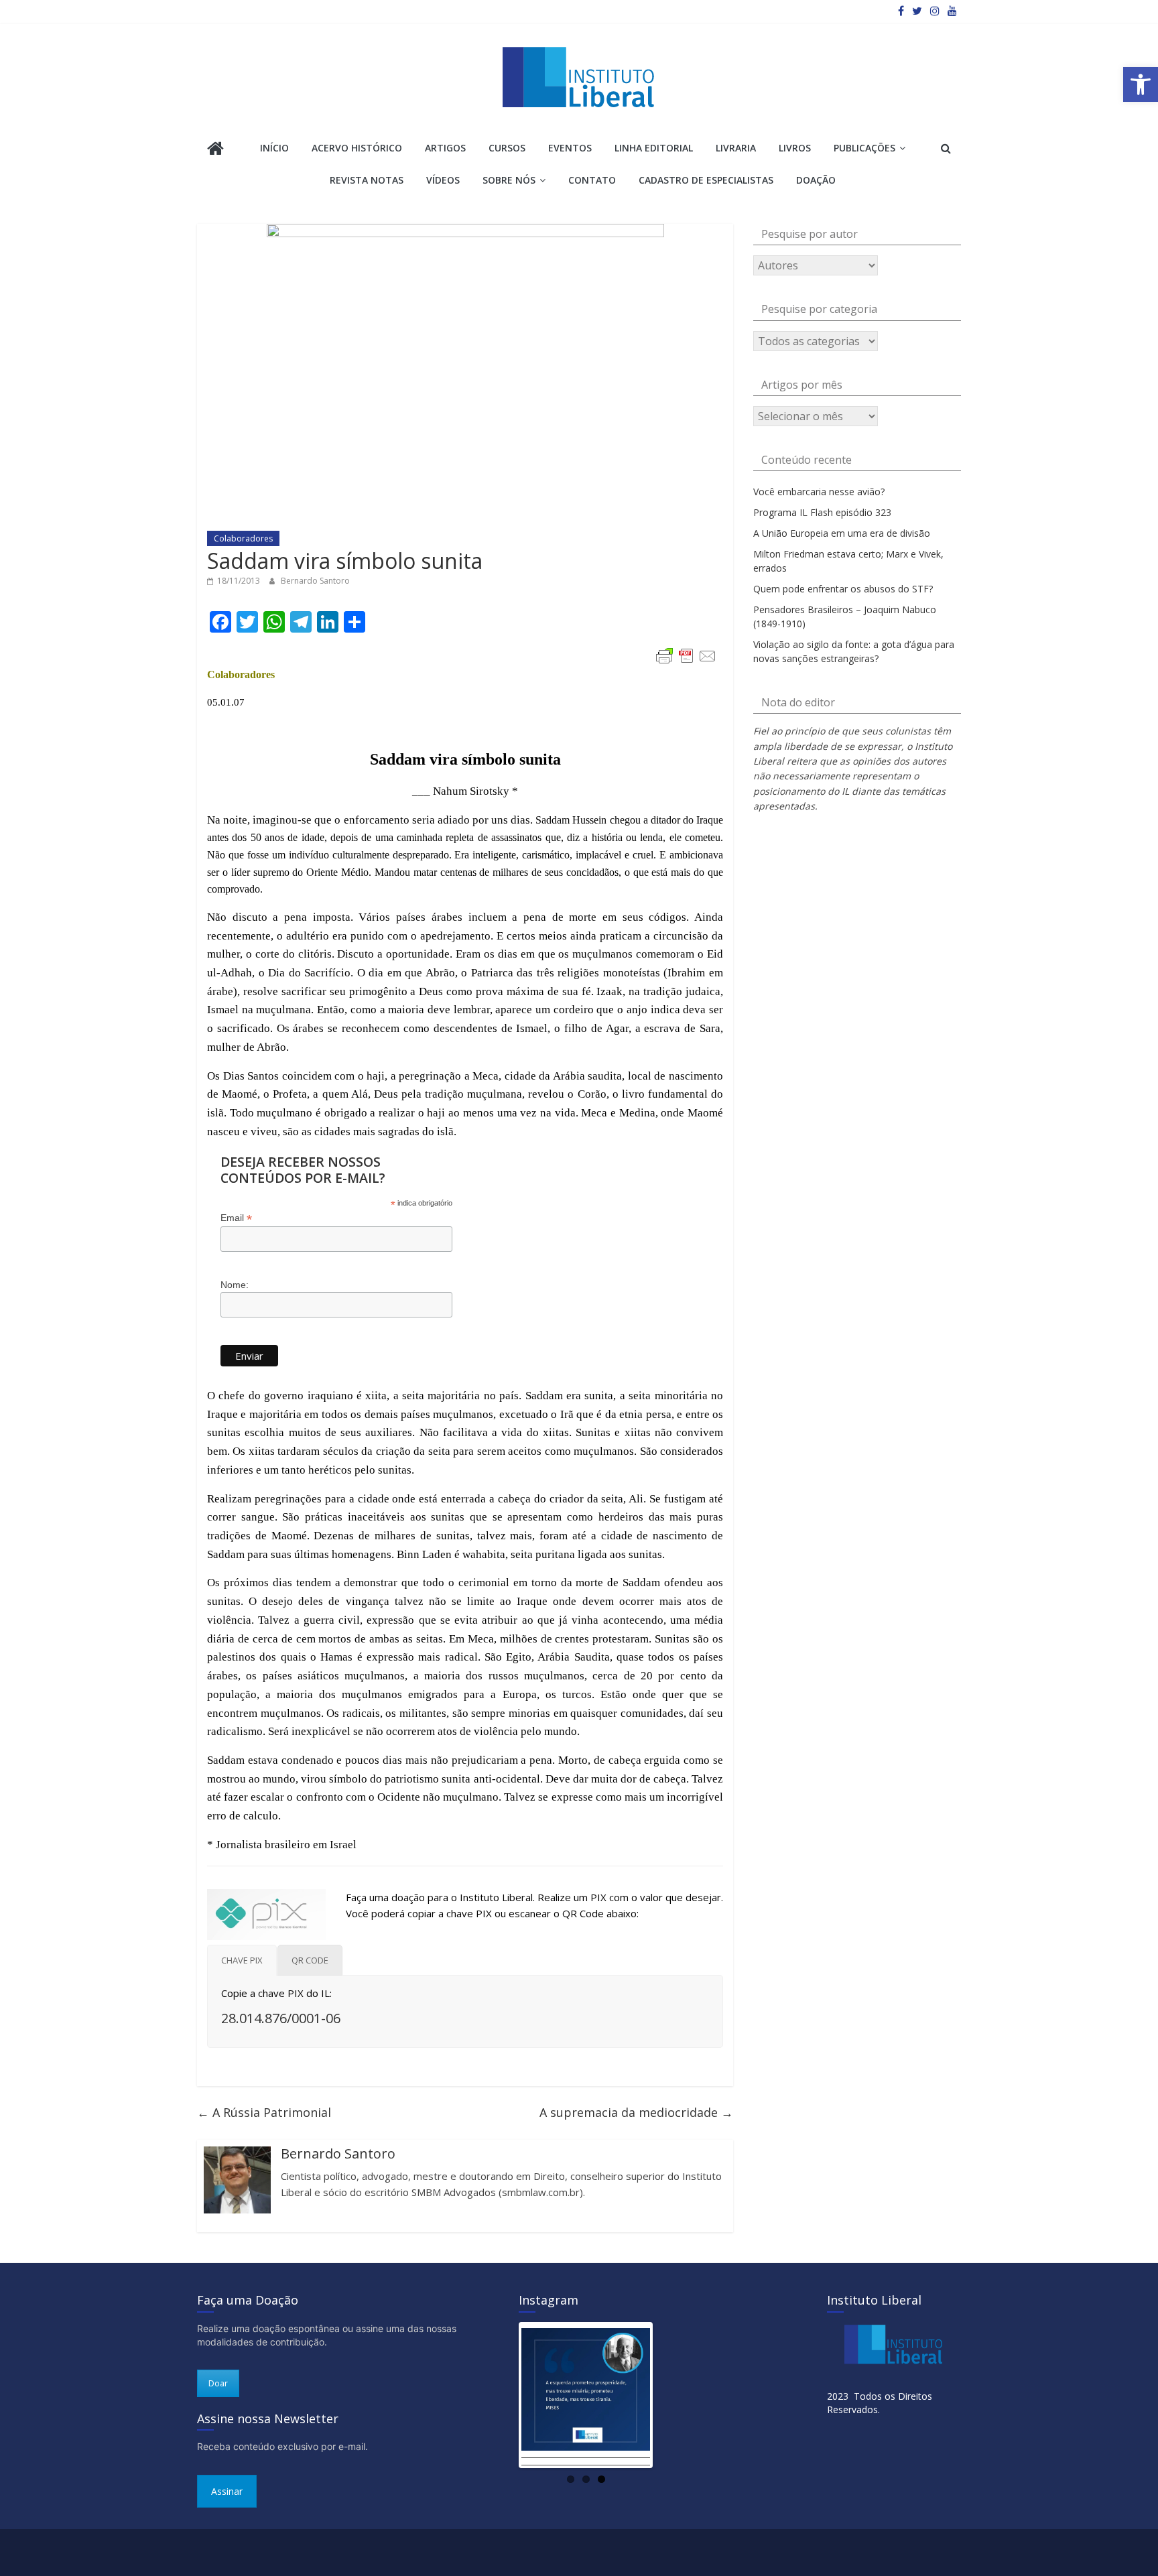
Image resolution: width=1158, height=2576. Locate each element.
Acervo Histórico (357, 148)
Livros (795, 148)
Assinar (227, 2491)
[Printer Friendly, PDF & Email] (686, 656)
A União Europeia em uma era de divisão (842, 533)
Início (274, 148)
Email (236, 1218)
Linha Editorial (654, 148)
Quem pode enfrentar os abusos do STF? (843, 589)
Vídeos (443, 180)
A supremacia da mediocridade (636, 2112)
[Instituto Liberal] (215, 150)
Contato (592, 180)
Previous (501, 2395)
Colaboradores (243, 538)
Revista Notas (367, 180)
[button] (1141, 84)
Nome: (235, 1285)
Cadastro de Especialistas (706, 180)
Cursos (507, 148)
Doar (218, 2383)
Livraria (736, 148)
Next (670, 2395)
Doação (816, 180)
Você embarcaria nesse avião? (819, 492)
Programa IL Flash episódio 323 (822, 512)
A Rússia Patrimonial (264, 2112)
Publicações (864, 148)
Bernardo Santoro (315, 581)
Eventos (570, 148)
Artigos (445, 148)
